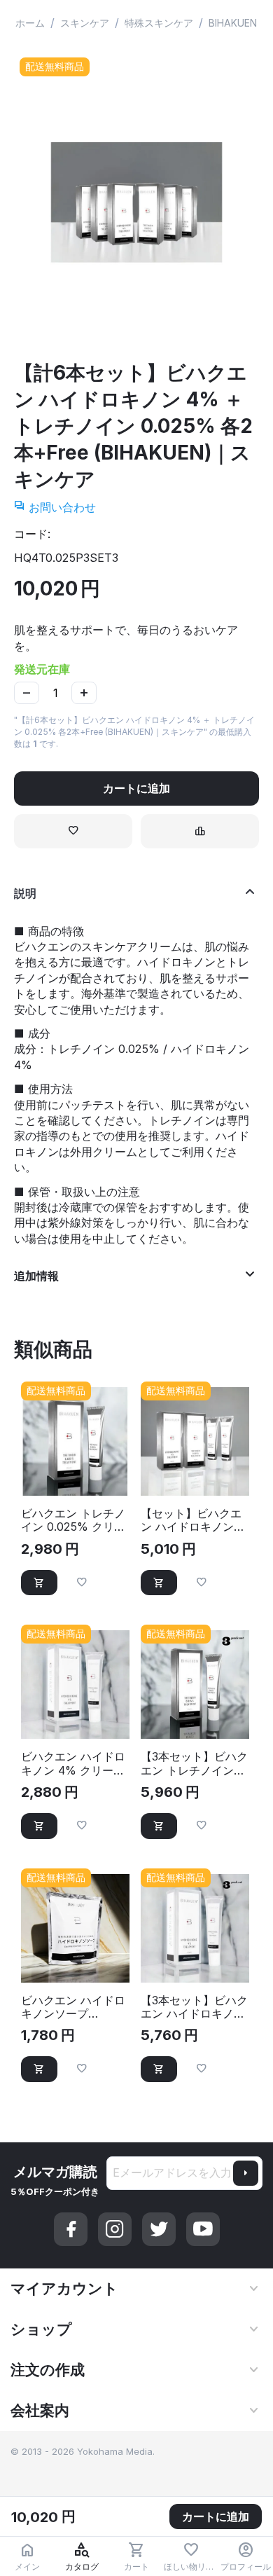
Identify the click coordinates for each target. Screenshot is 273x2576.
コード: (32, 534)
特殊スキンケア (159, 23)
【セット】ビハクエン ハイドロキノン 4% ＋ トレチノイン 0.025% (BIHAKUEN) (192, 1520)
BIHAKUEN (233, 23)
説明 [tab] (25, 893)
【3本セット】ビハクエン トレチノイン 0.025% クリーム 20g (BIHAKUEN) (194, 1763)
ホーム (30, 23)
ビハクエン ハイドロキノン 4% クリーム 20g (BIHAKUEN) (73, 1763)
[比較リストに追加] (200, 831)
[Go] (246, 2173)
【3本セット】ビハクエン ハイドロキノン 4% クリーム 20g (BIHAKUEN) (194, 2007)
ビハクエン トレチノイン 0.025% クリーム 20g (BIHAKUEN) (75, 1520)
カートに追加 (136, 788)
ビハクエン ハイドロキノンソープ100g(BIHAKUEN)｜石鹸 (74, 2007)
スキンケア (85, 23)
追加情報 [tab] (36, 1276)
